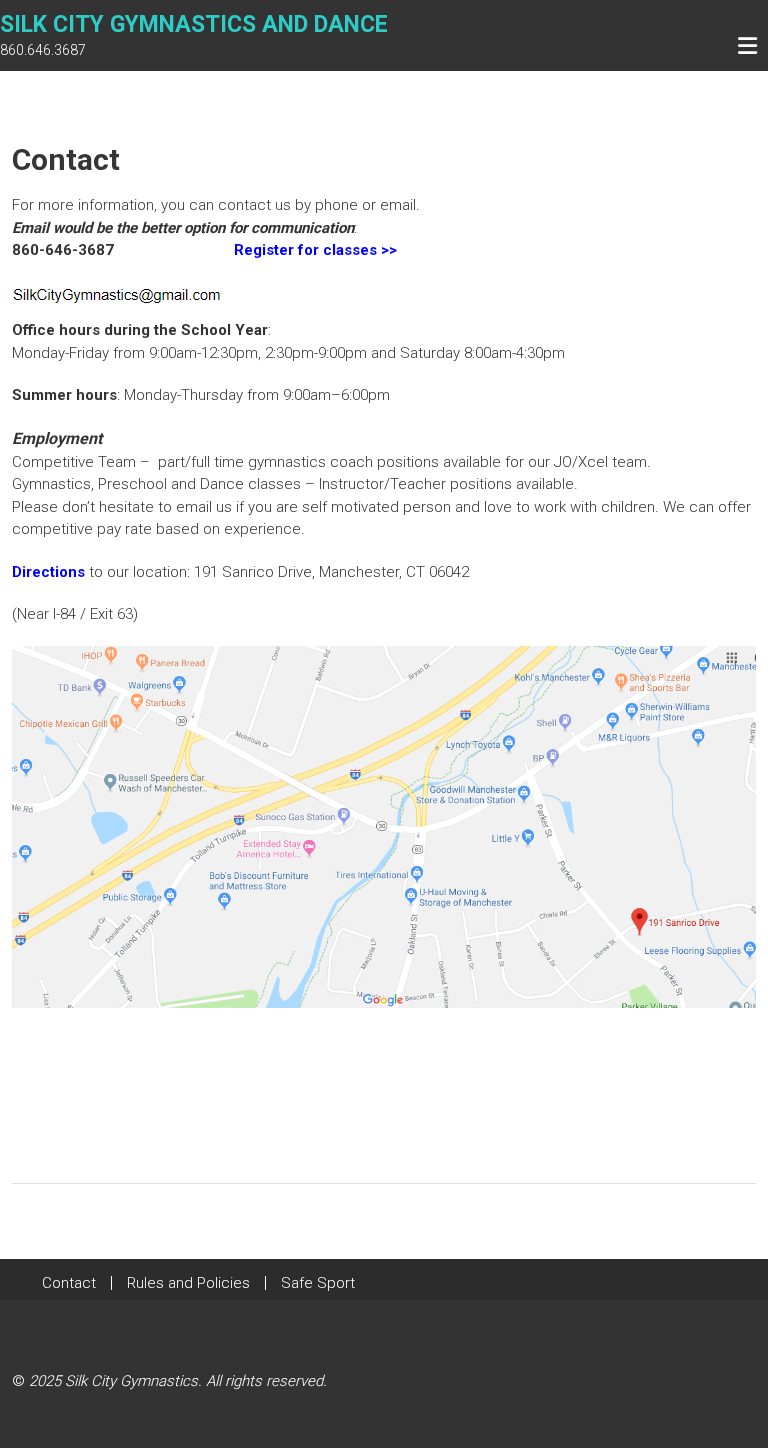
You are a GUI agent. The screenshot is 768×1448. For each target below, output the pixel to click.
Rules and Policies (188, 1283)
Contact (69, 1283)
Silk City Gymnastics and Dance (194, 24)
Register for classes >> (315, 250)
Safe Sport (318, 1283)
